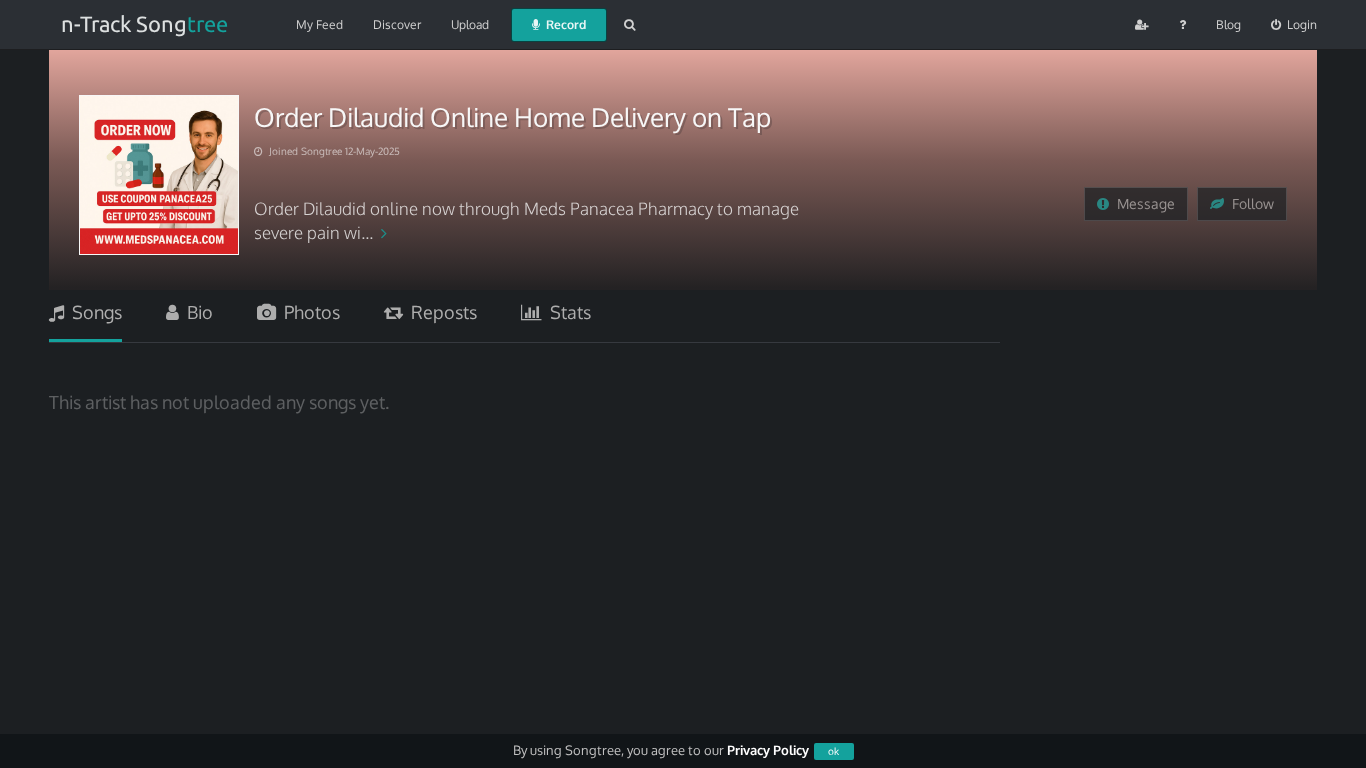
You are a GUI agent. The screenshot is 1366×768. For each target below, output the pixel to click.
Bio (196, 312)
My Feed (319, 24)
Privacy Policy (768, 750)
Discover (397, 24)
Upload (470, 24)
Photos (308, 312)
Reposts (440, 312)
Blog (1228, 24)
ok (833, 751)
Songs (93, 312)
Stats (566, 312)
